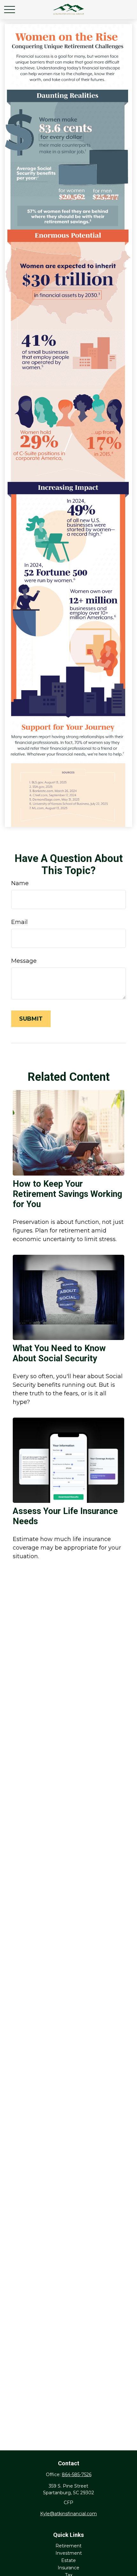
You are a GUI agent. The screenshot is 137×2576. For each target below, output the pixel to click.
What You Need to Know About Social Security (59, 1353)
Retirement (68, 2546)
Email (19, 922)
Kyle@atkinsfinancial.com (68, 2514)
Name (20, 883)
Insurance (68, 2568)
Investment (69, 2553)
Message (24, 961)
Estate (68, 2560)
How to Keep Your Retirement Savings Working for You (67, 1194)
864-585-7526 (77, 2475)
